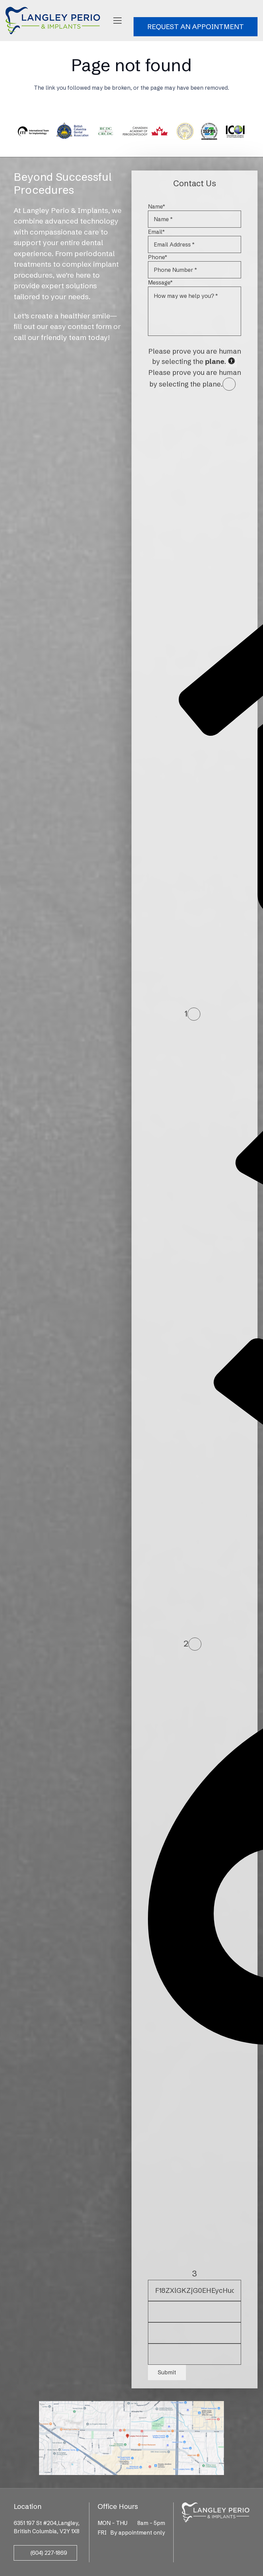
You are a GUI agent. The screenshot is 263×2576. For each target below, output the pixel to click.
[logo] (53, 21)
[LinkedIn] (225, 2533)
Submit (167, 2372)
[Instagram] (215, 2534)
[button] (117, 21)
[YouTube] (235, 2533)
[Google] (205, 2533)
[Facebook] (196, 2533)
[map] (132, 2438)
